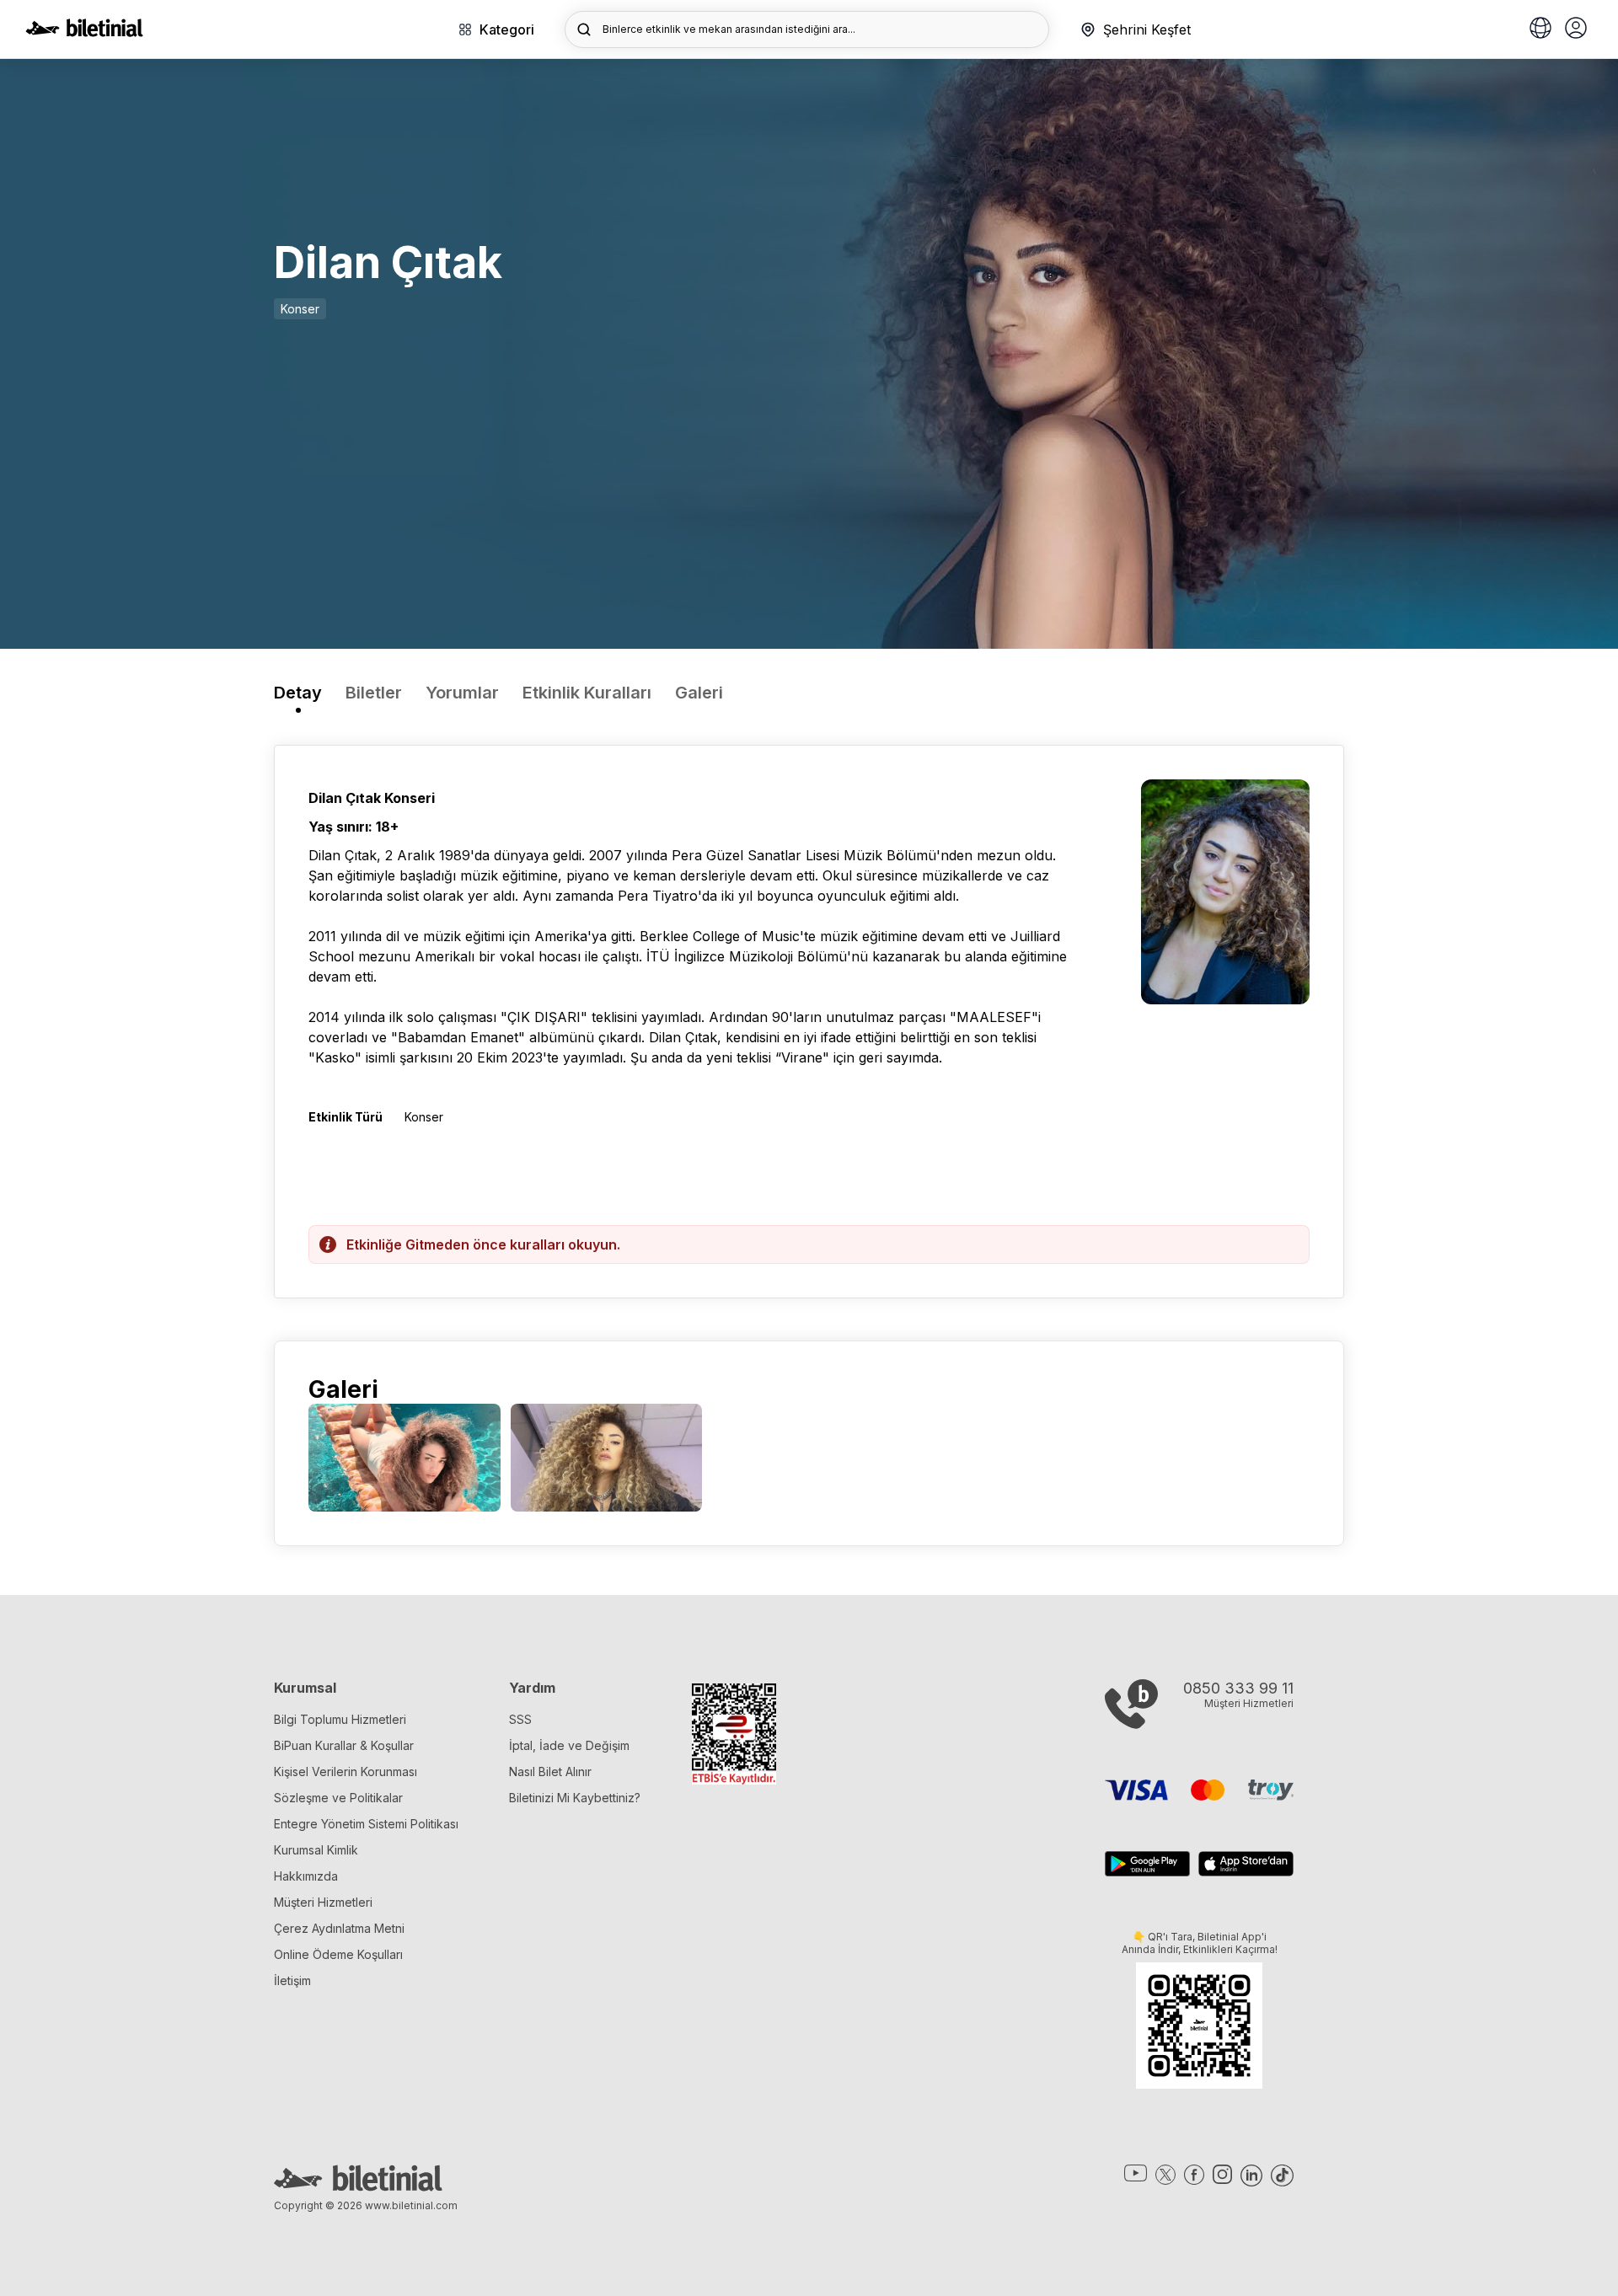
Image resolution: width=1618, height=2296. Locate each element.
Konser (300, 309)
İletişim (292, 1980)
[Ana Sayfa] (84, 32)
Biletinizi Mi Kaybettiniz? (575, 1798)
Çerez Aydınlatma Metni (339, 1928)
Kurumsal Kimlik (316, 1850)
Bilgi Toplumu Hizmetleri (340, 1719)
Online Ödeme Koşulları (338, 1954)
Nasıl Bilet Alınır (550, 1772)
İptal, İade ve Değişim (569, 1745)
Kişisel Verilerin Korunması (346, 1772)
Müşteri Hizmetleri (323, 1902)
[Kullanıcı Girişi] (1576, 29)
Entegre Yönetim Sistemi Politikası (366, 1824)
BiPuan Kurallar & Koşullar (344, 1745)
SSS (520, 1719)
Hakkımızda (306, 1876)
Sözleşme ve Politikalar (338, 1798)
